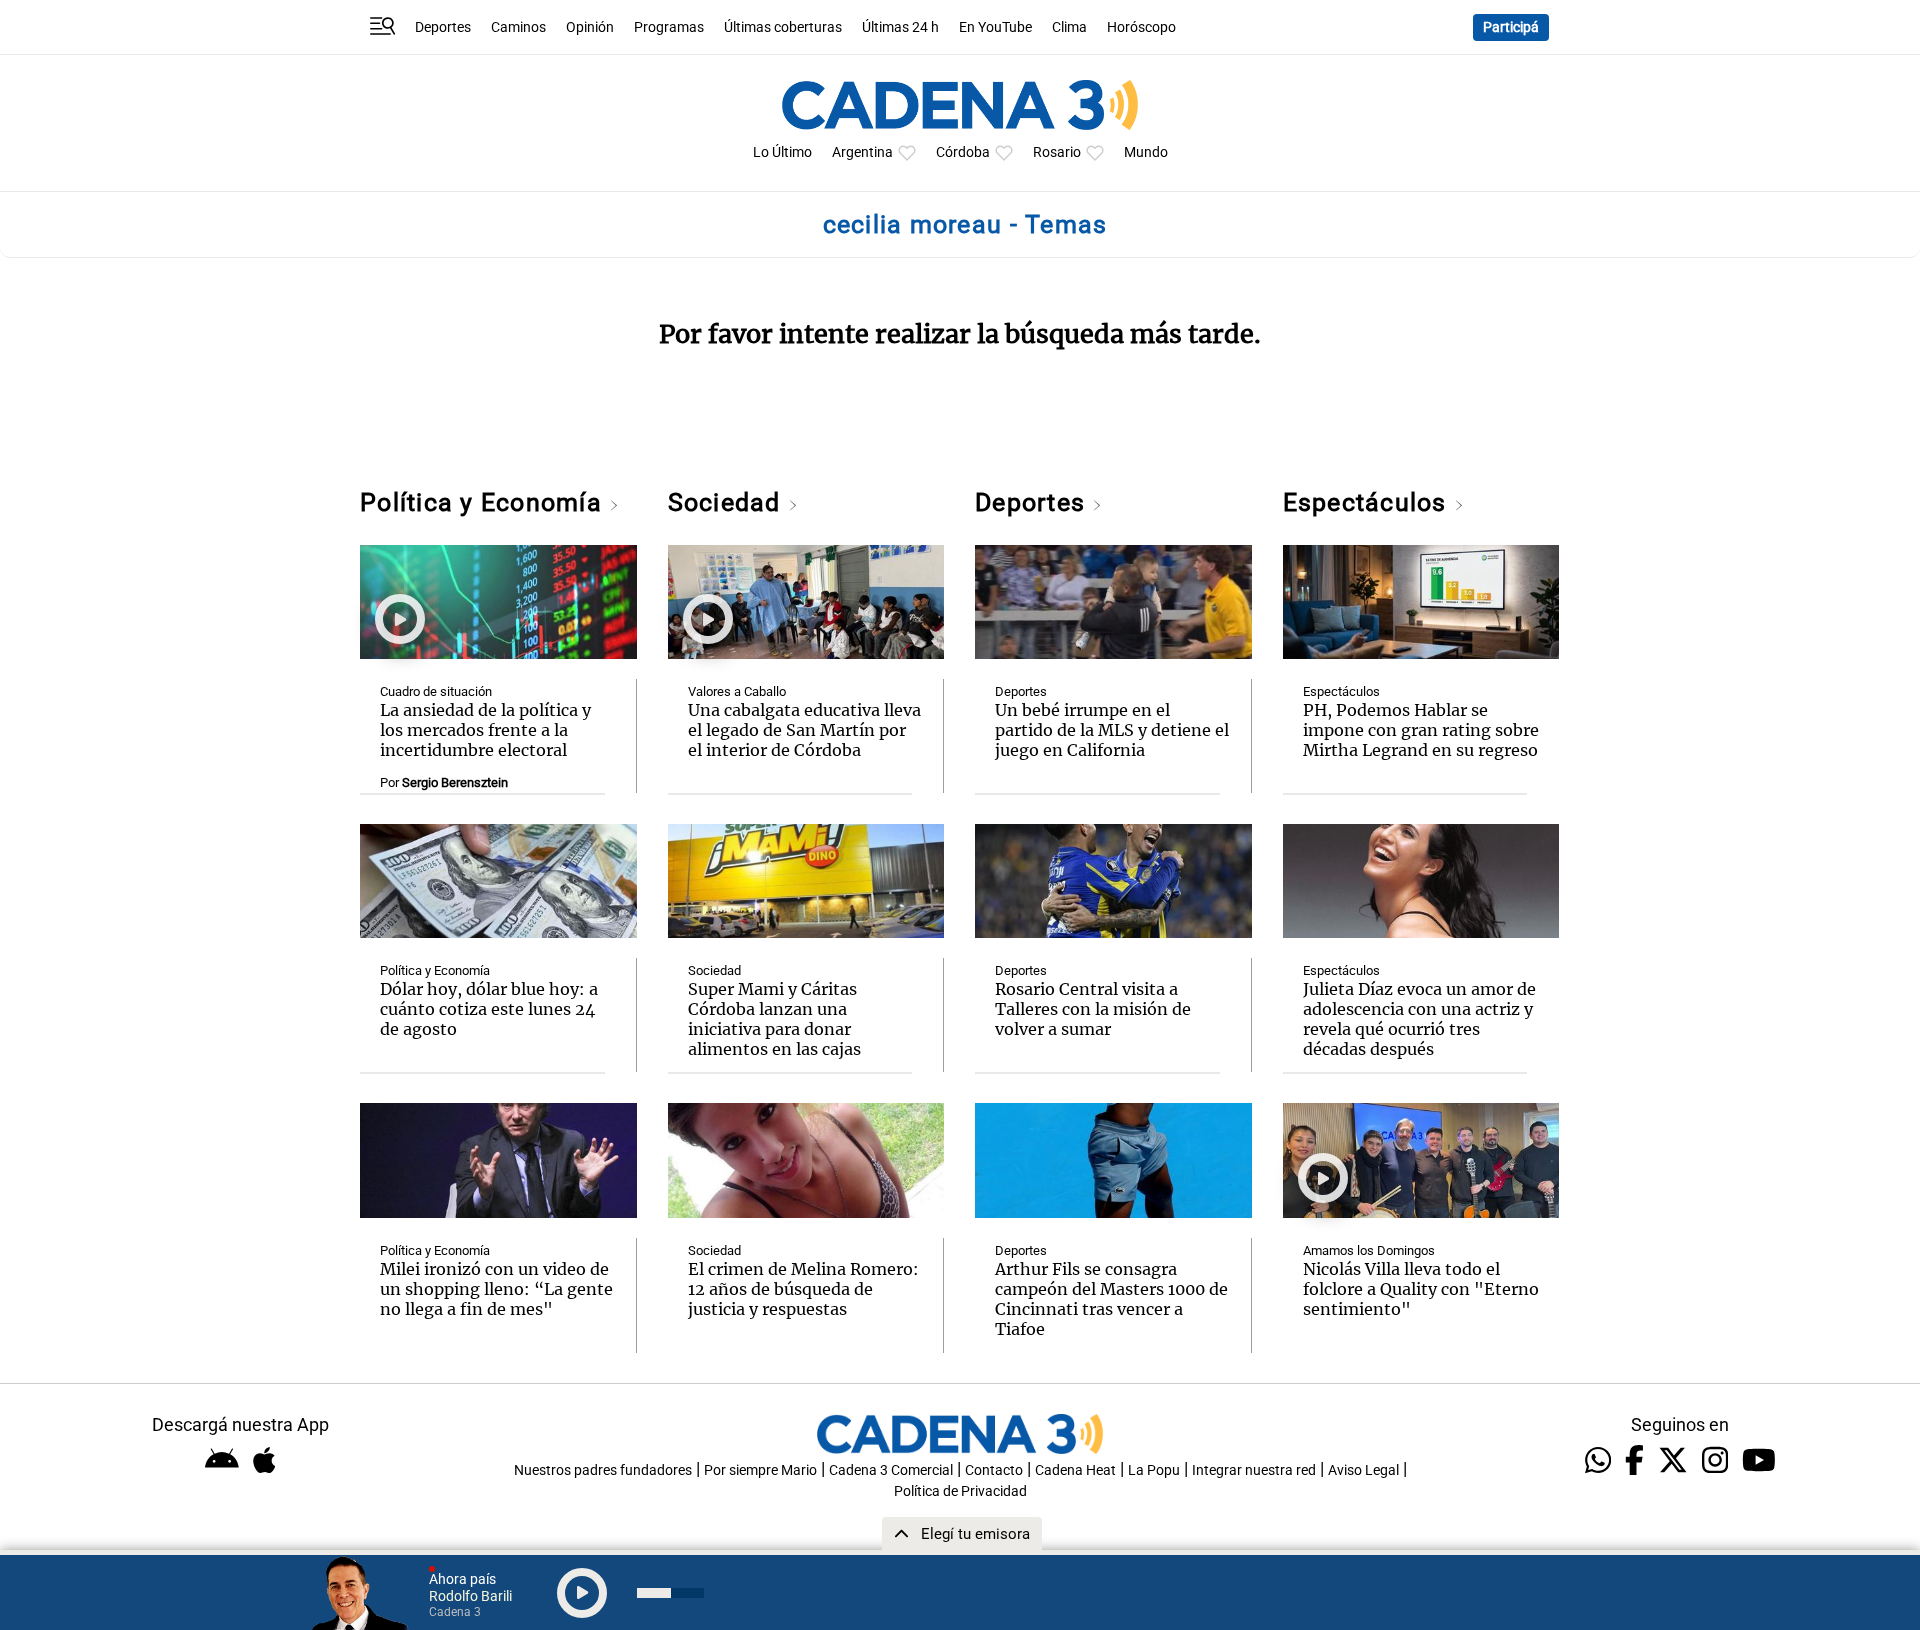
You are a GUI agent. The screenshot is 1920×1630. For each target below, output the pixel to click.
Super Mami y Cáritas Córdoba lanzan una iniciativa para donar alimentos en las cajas (774, 1019)
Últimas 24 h (900, 27)
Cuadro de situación (436, 691)
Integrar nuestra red (1254, 1470)
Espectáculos (1368, 502)
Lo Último (782, 152)
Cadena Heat (1075, 1470)
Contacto (994, 1470)
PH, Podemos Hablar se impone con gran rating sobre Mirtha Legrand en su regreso (1421, 730)
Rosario (1057, 152)
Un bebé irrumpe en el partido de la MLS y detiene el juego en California (1112, 730)
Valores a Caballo (737, 691)
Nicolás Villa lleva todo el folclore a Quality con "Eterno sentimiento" (1421, 1289)
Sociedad (728, 502)
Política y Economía (484, 502)
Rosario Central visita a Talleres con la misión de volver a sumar (1093, 1009)
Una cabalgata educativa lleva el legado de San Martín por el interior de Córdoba (804, 730)
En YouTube (995, 27)
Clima (1069, 27)
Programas (669, 27)
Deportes (443, 27)
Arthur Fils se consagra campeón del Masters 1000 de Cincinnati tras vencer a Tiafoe (1111, 1299)
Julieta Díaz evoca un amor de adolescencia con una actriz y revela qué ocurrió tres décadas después (1419, 1019)
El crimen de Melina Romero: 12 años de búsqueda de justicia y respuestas (803, 1289)
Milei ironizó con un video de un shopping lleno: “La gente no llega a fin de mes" (496, 1289)
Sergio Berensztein (455, 782)
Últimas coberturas (783, 27)
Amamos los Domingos (1369, 1250)
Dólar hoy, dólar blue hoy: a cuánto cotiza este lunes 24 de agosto (489, 1009)
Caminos (518, 27)
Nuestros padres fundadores (603, 1470)
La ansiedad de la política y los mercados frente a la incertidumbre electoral (485, 730)
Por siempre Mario (760, 1470)
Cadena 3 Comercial (891, 1470)
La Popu (1154, 1470)
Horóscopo (1141, 27)
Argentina (862, 152)
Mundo (1146, 152)
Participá (1511, 27)
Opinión (590, 27)
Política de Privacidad (960, 1491)
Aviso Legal (1363, 1470)
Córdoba (963, 152)
